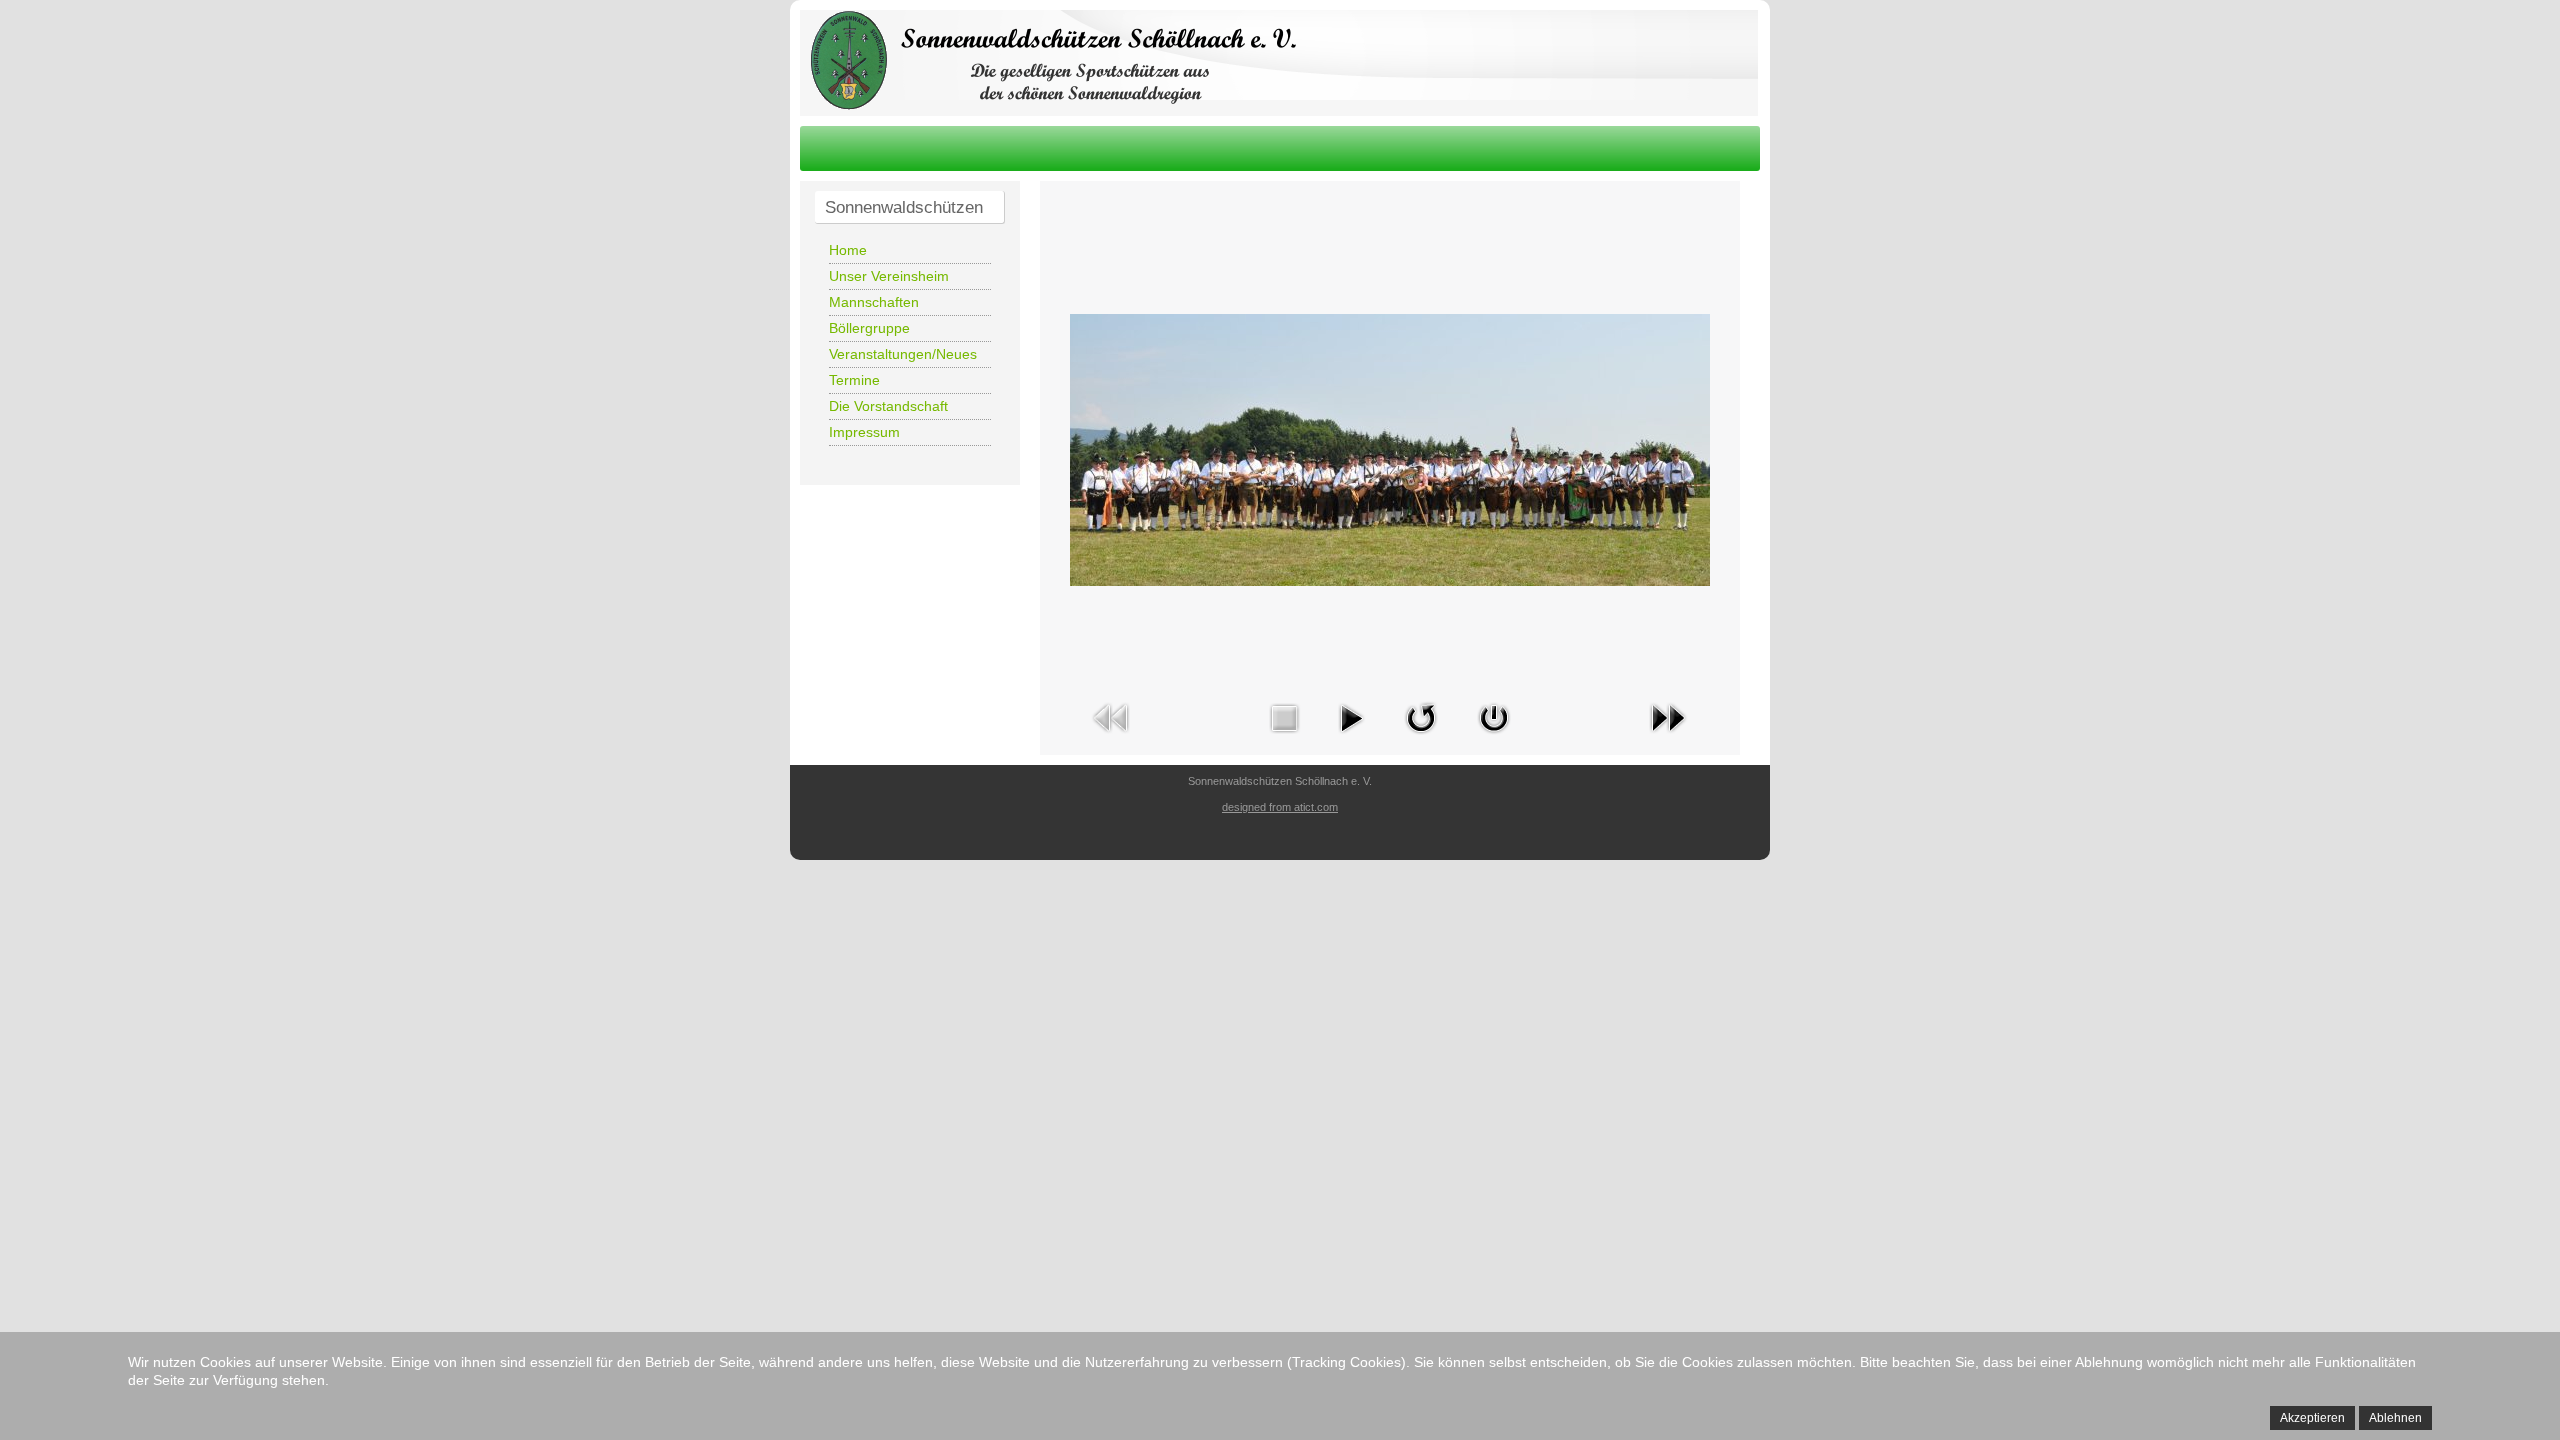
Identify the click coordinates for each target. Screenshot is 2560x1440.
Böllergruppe (869, 328)
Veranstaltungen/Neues (903, 354)
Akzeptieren (2312, 1418)
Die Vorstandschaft (888, 406)
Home (848, 250)
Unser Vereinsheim (889, 276)
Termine (854, 380)
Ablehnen (2395, 1418)
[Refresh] (1421, 737)
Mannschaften (874, 302)
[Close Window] (1494, 737)
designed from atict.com (1280, 807)
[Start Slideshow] (1351, 737)
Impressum (864, 432)
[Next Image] (1668, 737)
